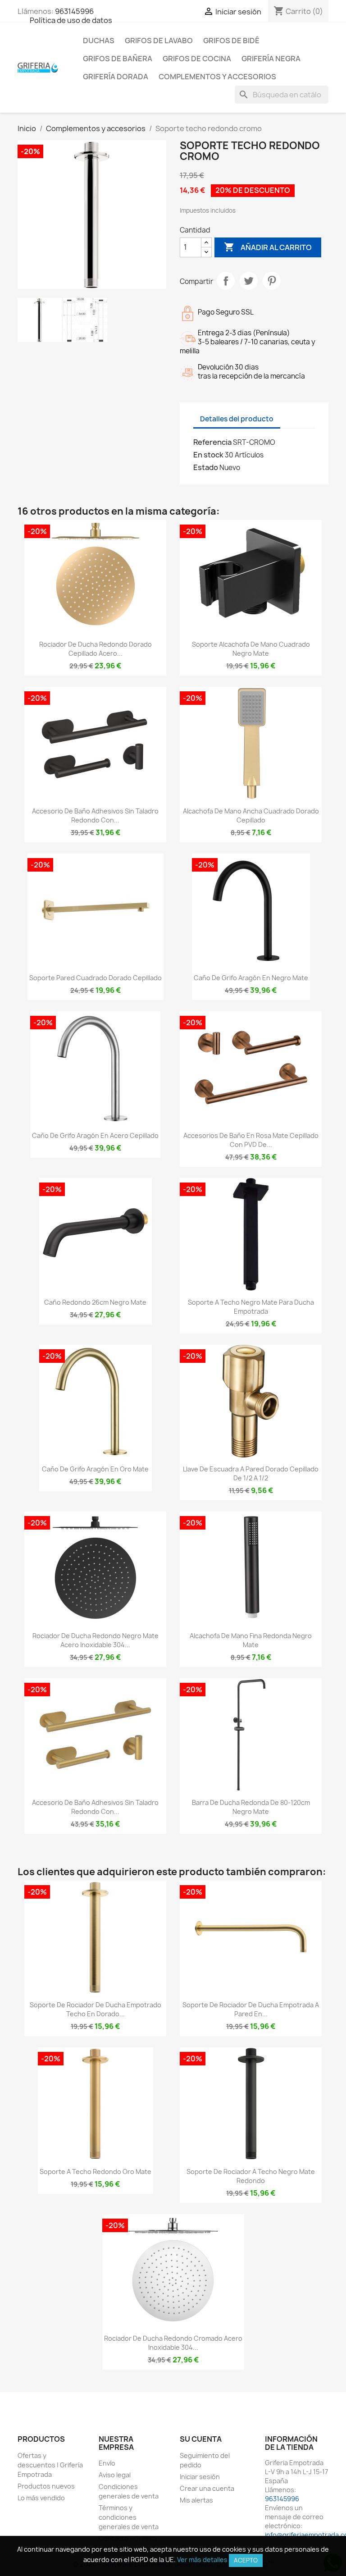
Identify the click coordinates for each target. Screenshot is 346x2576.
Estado (206, 467)
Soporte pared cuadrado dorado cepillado (96, 978)
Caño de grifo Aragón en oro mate (95, 1469)
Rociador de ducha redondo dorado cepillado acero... (96, 649)
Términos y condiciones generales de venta (129, 2517)
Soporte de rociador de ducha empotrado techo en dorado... (96, 2009)
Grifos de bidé (231, 41)
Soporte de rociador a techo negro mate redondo (251, 2176)
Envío (107, 2463)
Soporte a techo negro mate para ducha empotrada (251, 1307)
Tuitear (249, 281)
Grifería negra (271, 59)
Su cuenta (201, 2439)
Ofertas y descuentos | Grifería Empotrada (50, 2465)
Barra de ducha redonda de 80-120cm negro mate (251, 1807)
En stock (208, 455)
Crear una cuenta (207, 2488)
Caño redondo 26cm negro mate (95, 1302)
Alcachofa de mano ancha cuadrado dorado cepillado (251, 815)
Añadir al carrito (268, 247)
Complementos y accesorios (217, 77)
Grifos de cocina (197, 59)
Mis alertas (196, 2500)
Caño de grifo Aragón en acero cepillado (95, 1135)
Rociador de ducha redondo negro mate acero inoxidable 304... (96, 1640)
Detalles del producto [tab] (237, 419)
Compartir (226, 281)
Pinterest (272, 281)
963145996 (74, 11)
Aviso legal (115, 2475)
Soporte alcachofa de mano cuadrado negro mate (251, 649)
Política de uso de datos (71, 20)
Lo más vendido (41, 2498)
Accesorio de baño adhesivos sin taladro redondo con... (95, 815)
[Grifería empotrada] (38, 67)
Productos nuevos (46, 2486)
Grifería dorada (116, 77)
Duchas (99, 41)
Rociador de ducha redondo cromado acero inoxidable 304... (173, 2343)
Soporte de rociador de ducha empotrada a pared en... (251, 2009)
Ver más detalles (202, 2560)
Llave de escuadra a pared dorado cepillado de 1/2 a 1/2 (251, 1473)
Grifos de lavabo (159, 41)
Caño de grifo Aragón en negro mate (251, 978)
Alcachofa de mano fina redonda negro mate (251, 1640)
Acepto (246, 2560)
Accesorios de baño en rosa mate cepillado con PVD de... (251, 1140)
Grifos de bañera (118, 59)
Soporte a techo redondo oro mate (96, 2172)
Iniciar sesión (200, 2477)
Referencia (212, 442)
